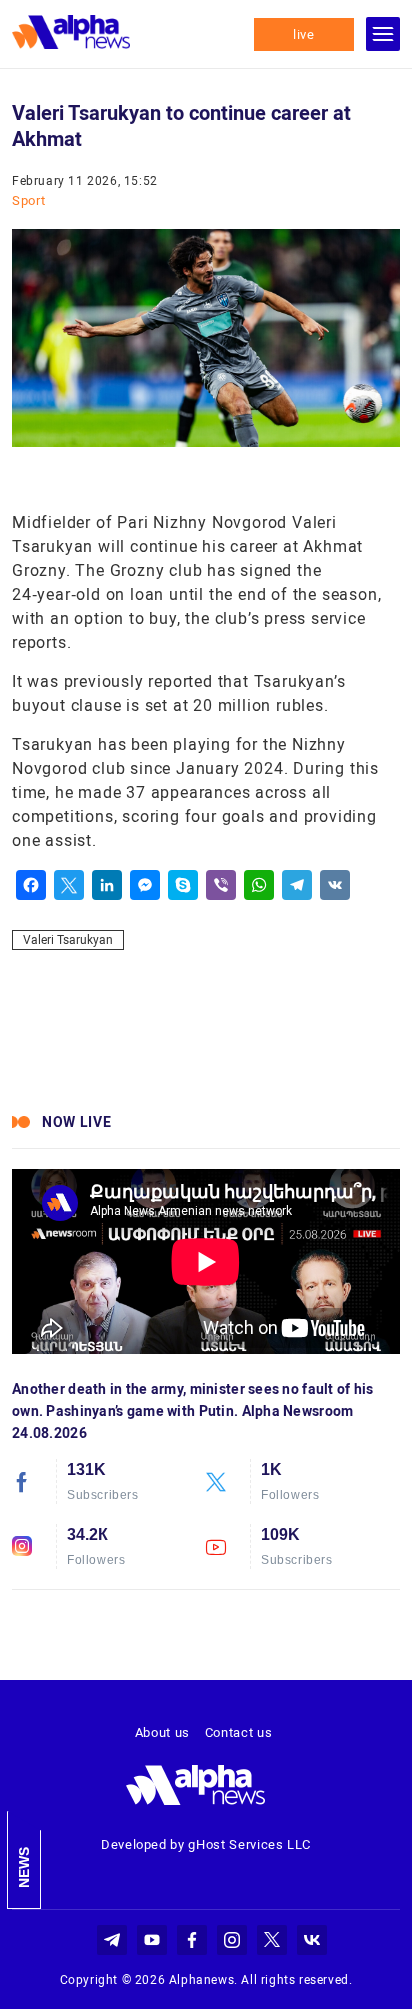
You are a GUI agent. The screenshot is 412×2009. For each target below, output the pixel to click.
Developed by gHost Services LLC (206, 1844)
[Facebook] (31, 885)
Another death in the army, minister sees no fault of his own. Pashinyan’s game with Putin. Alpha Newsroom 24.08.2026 (193, 1411)
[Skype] (183, 885)
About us (162, 1732)
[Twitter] (69, 885)
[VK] (335, 885)
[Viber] (221, 885)
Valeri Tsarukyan (68, 940)
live (304, 34)
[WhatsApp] (259, 885)
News (24, 1867)
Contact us (239, 1732)
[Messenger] (145, 885)
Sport (28, 200)
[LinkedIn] (107, 885)
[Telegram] (297, 885)
